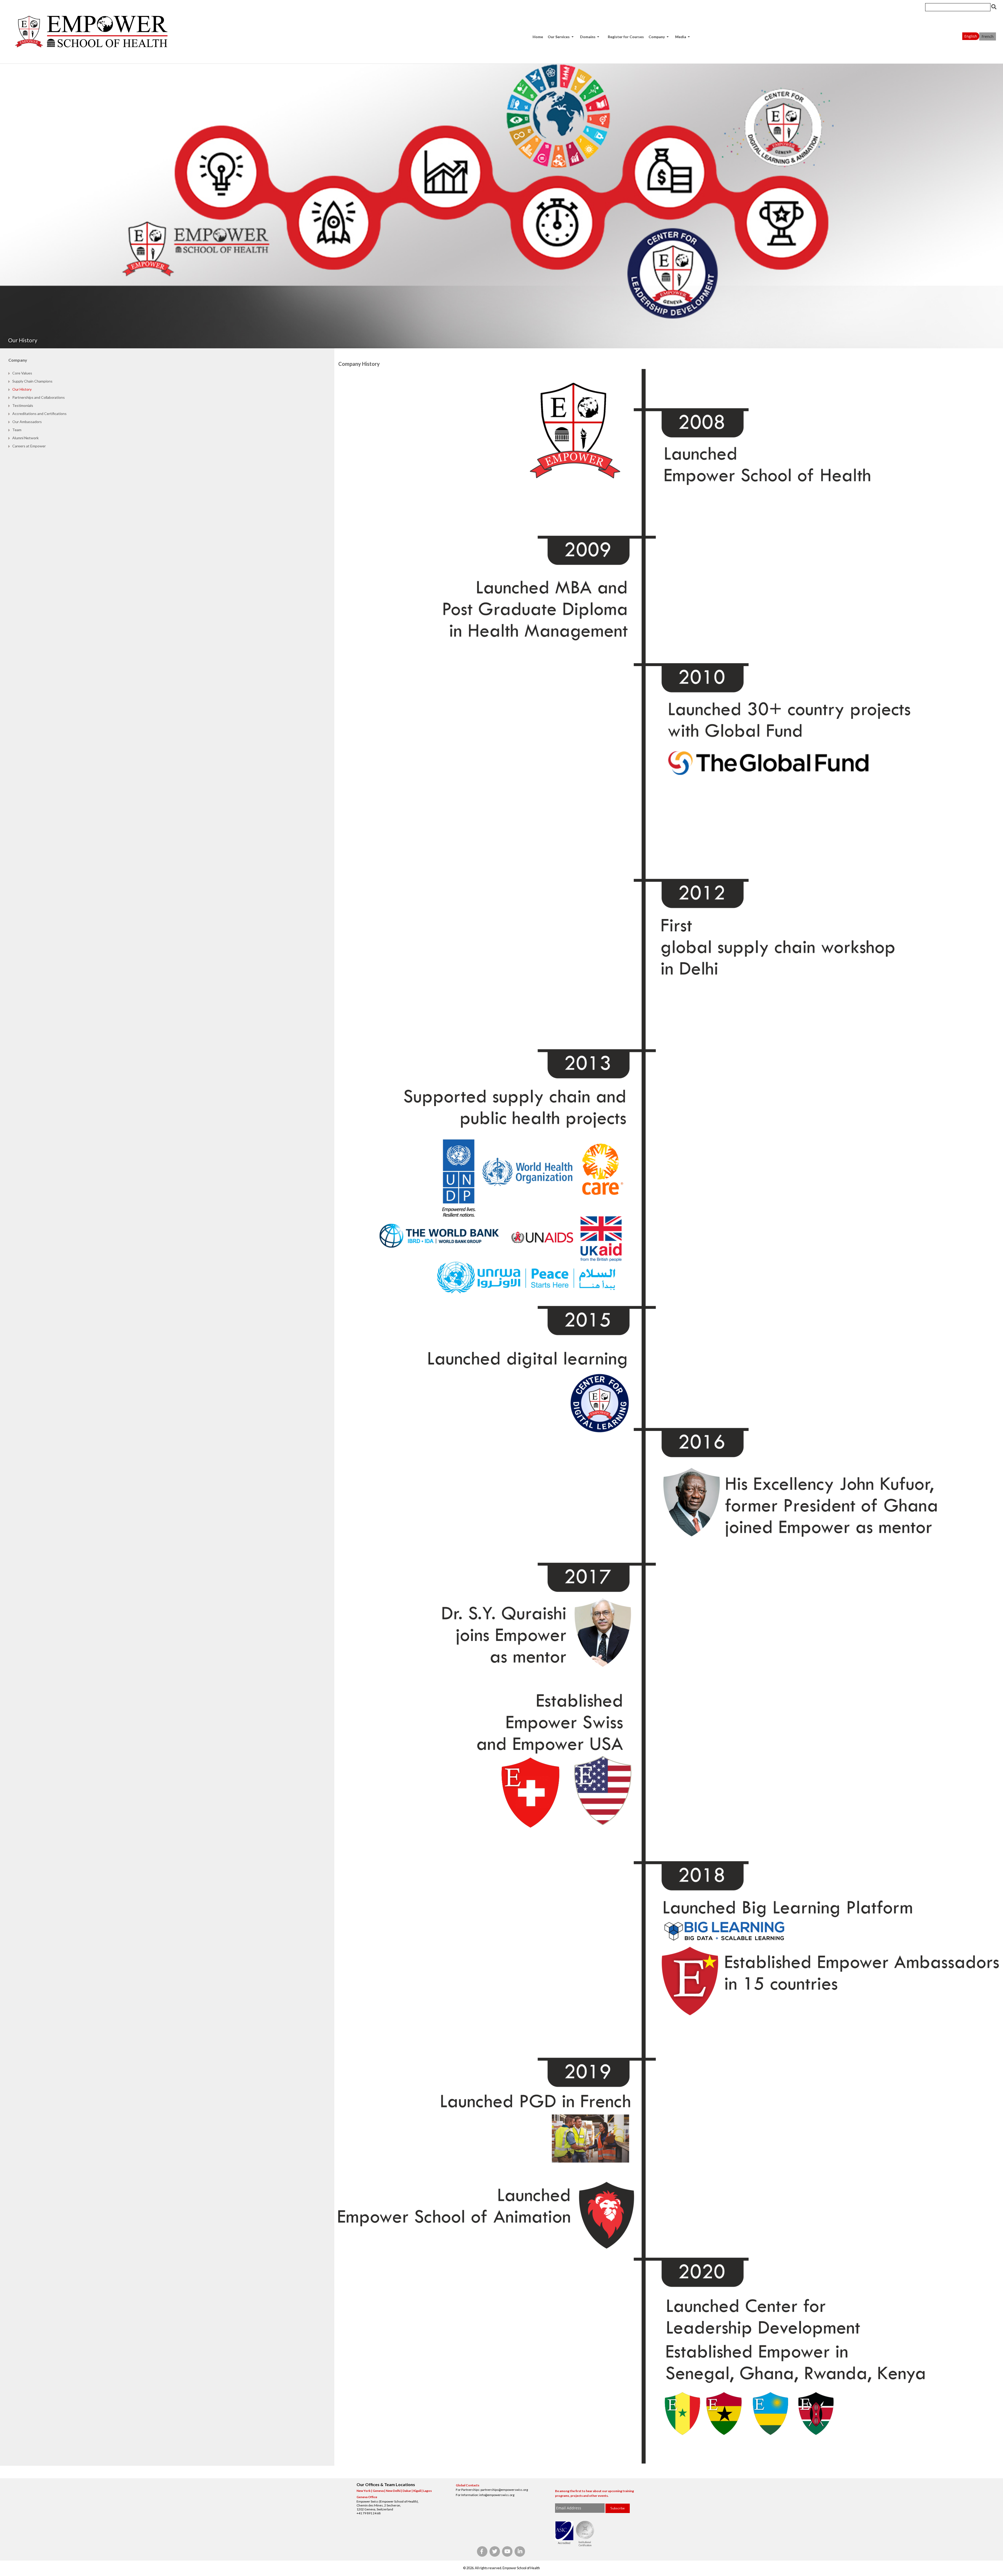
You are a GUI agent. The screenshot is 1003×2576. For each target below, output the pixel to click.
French (988, 36)
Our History (22, 389)
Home (538, 37)
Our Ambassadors (27, 422)
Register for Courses (626, 37)
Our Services (559, 37)
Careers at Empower (29, 446)
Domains (588, 37)
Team (17, 430)
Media (681, 37)
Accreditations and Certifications (39, 414)
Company (657, 37)
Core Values (22, 373)
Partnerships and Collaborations (39, 397)
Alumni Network (25, 438)
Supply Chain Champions (32, 381)
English (971, 36)
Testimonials (23, 405)
